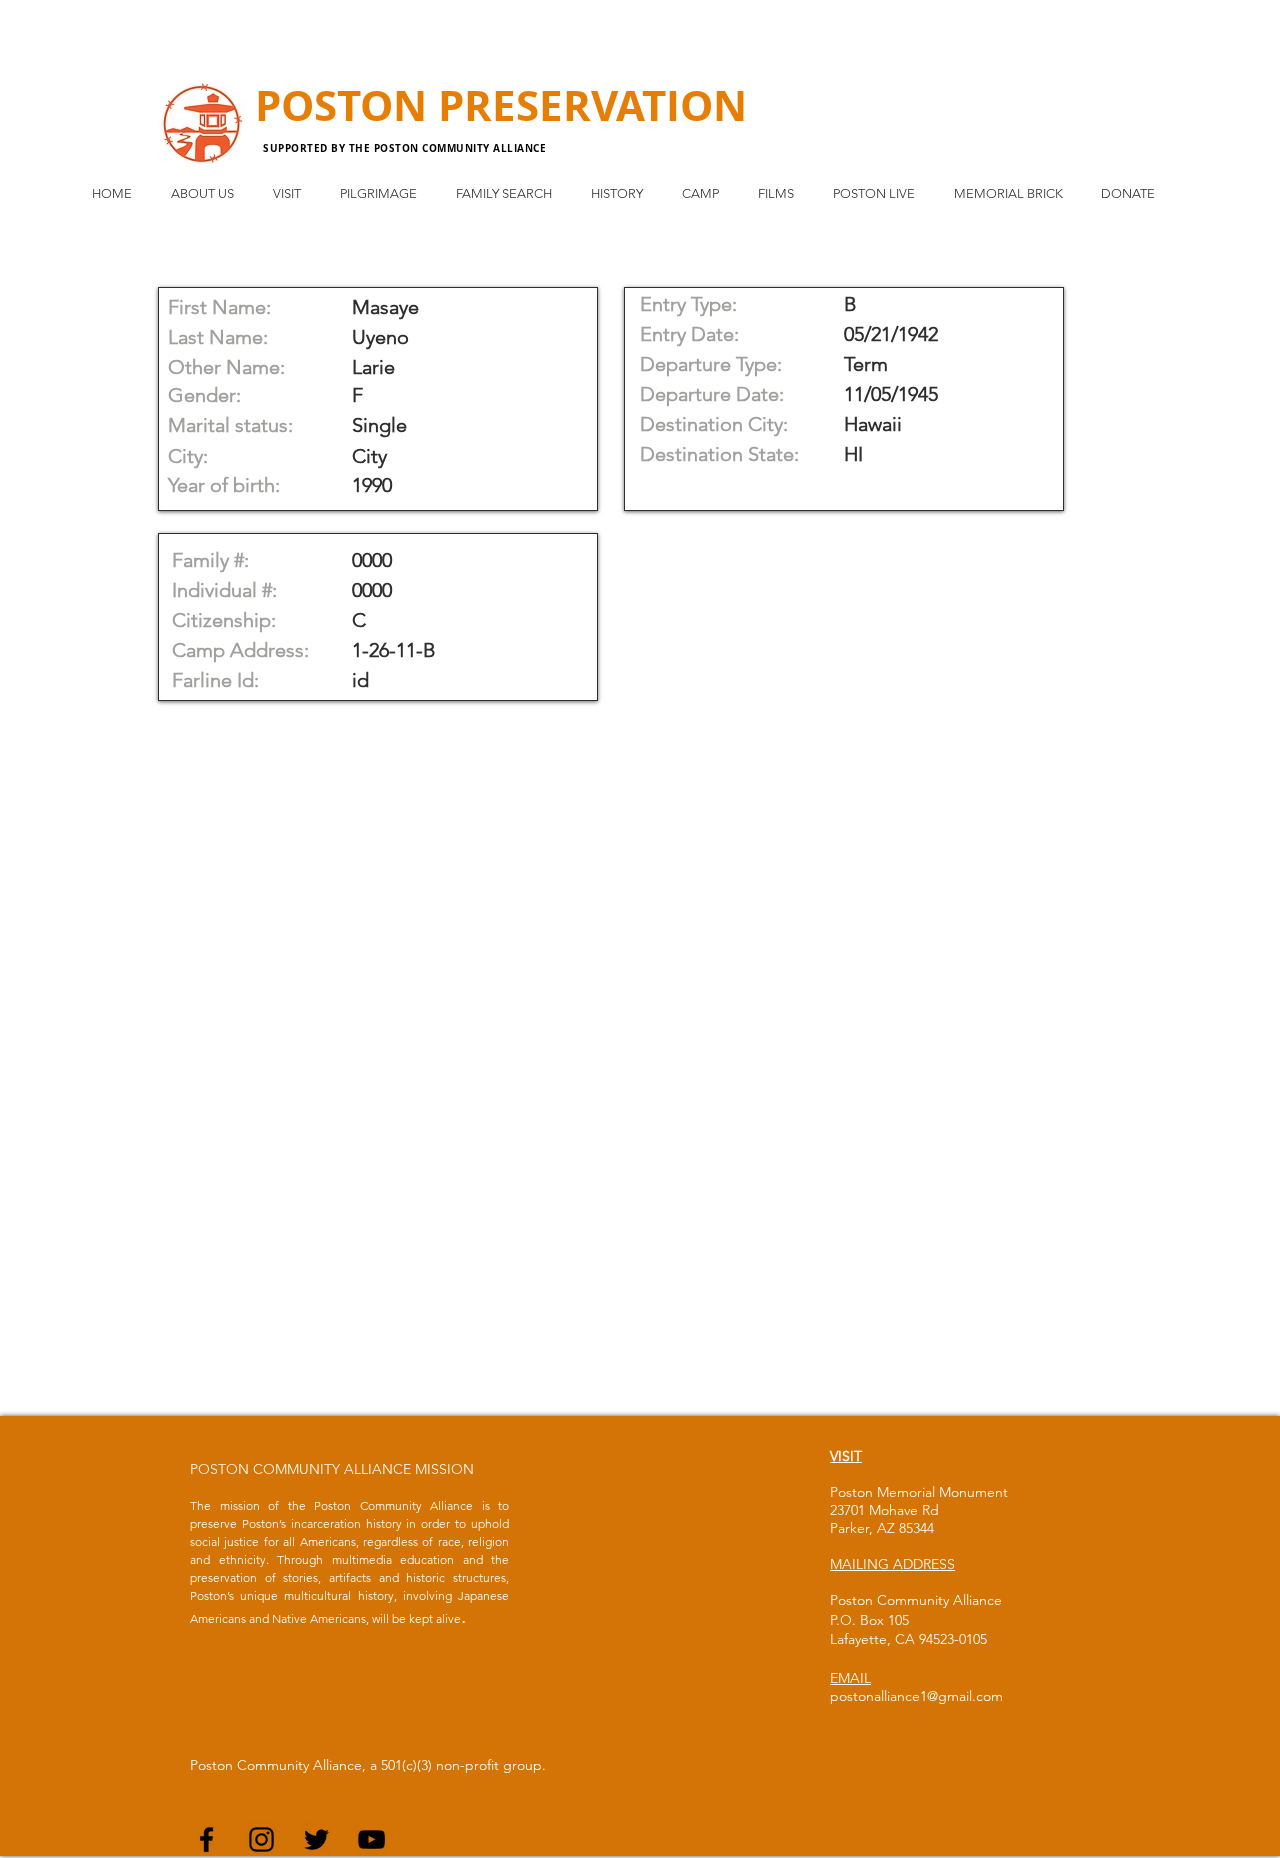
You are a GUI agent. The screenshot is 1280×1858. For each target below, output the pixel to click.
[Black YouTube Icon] (371, 1839)
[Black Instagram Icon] (261, 1839)
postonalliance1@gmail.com (916, 1696)
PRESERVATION (592, 105)
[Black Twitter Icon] (316, 1839)
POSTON (346, 105)
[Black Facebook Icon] (206, 1839)
